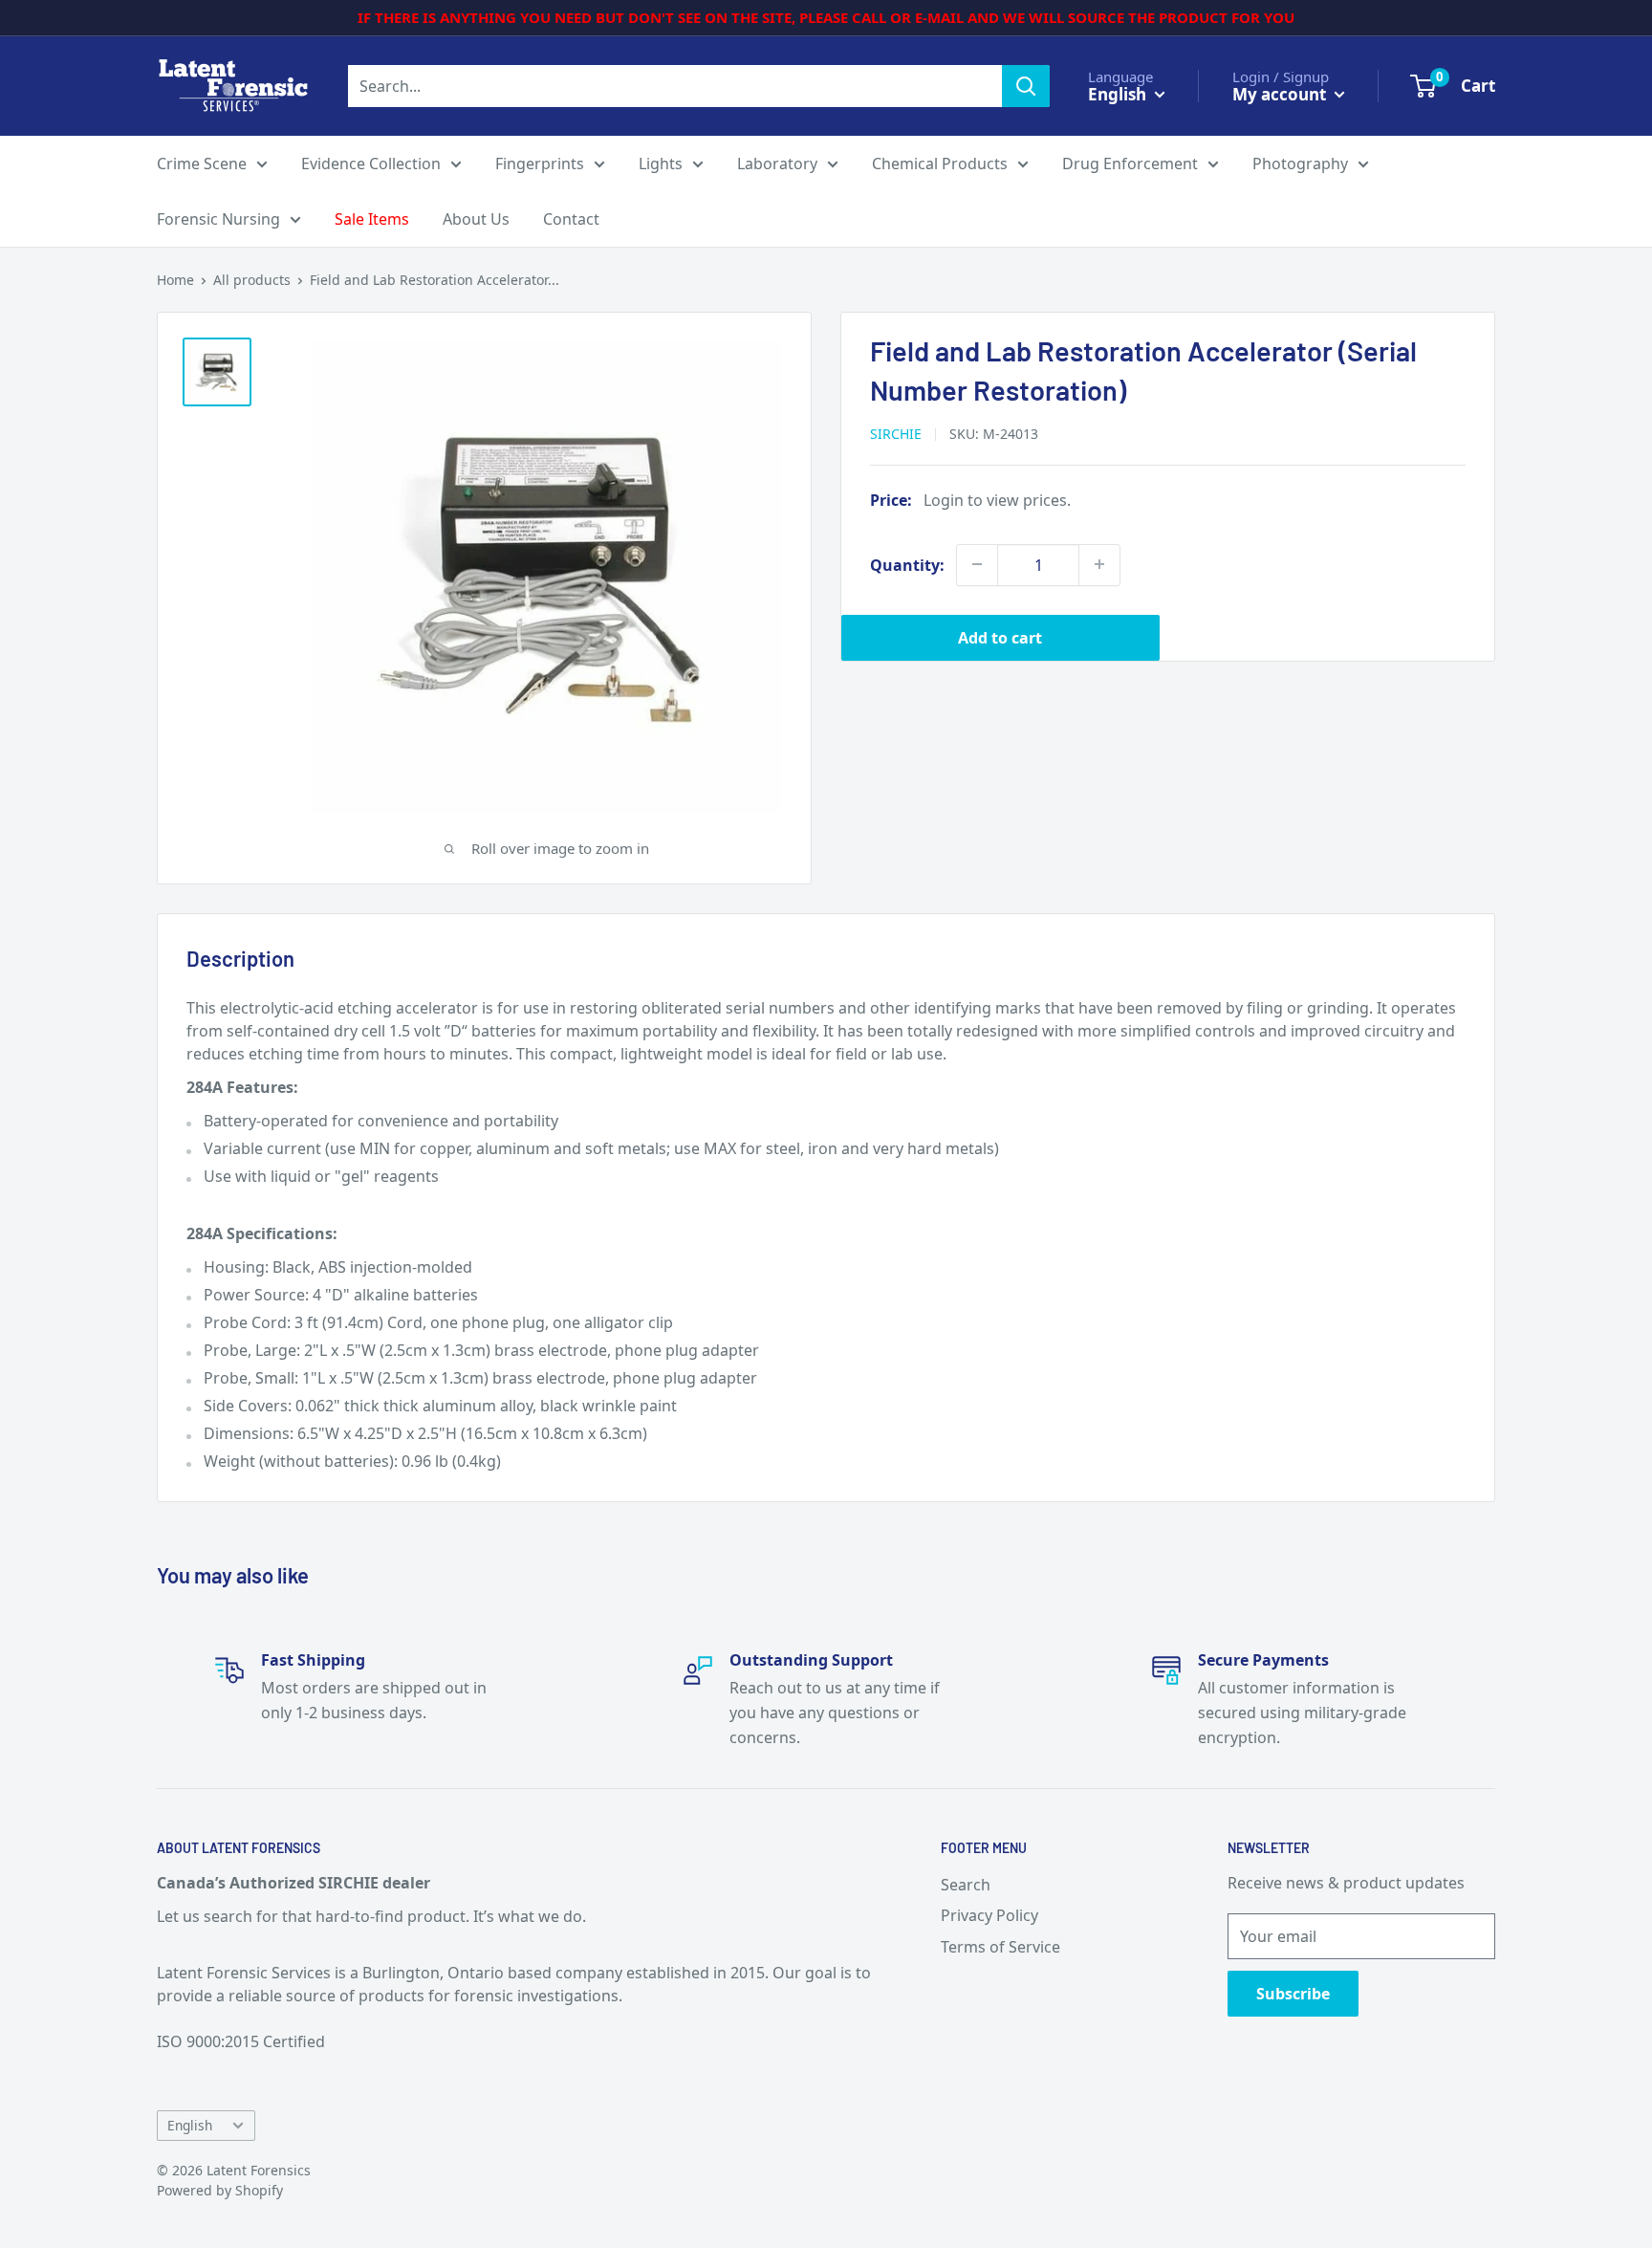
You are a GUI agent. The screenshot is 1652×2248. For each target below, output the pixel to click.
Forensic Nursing (218, 219)
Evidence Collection (371, 164)
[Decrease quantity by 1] (977, 564)
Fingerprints (540, 164)
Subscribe (1293, 1994)
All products (252, 280)
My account (1281, 93)
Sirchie (896, 433)
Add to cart (1000, 637)
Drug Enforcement (1130, 164)
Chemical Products (940, 164)
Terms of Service (1000, 1947)
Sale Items (372, 219)
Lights (661, 164)
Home (175, 280)
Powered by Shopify (220, 2190)
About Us (476, 219)
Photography (1300, 164)
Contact (571, 219)
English (190, 2125)
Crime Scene (202, 164)
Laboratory (777, 164)
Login (944, 499)
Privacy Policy (989, 1915)
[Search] (1026, 86)
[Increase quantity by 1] (1099, 564)
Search (966, 1885)
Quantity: (907, 564)
